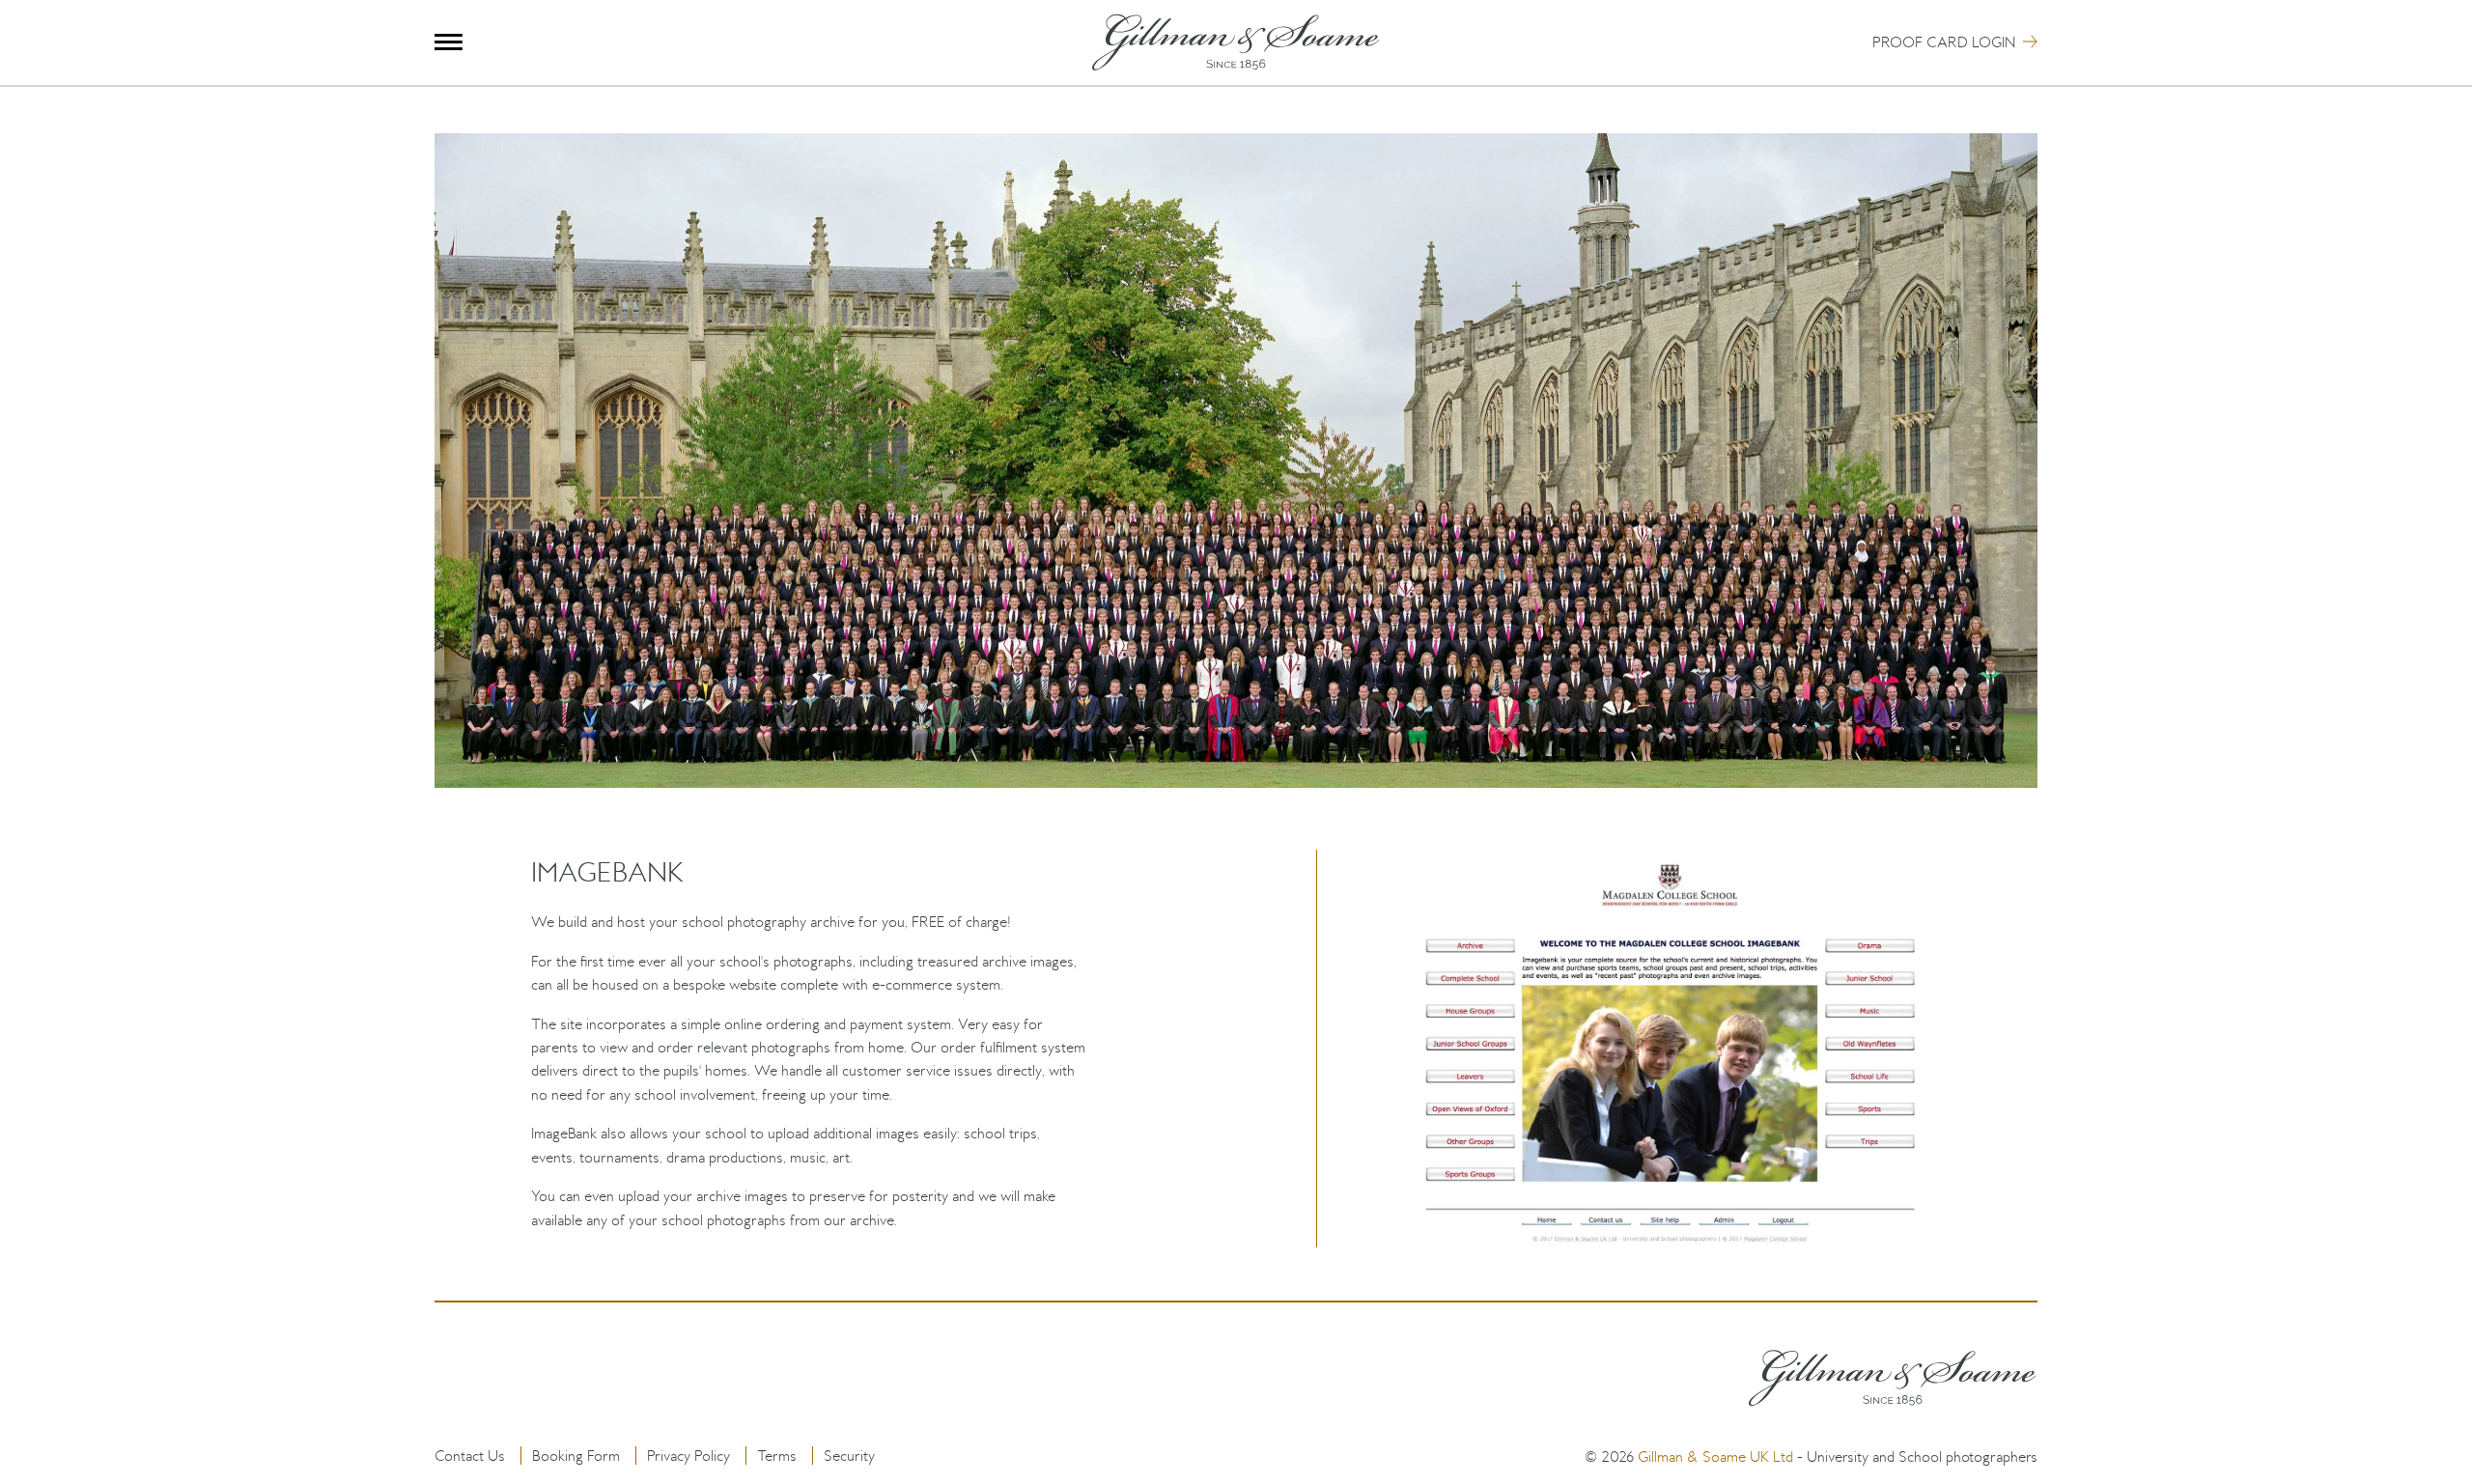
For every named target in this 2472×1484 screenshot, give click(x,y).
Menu (449, 42)
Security (849, 1456)
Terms (777, 1456)
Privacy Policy (688, 1456)
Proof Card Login (1944, 42)
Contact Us (470, 1456)
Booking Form (576, 1456)
